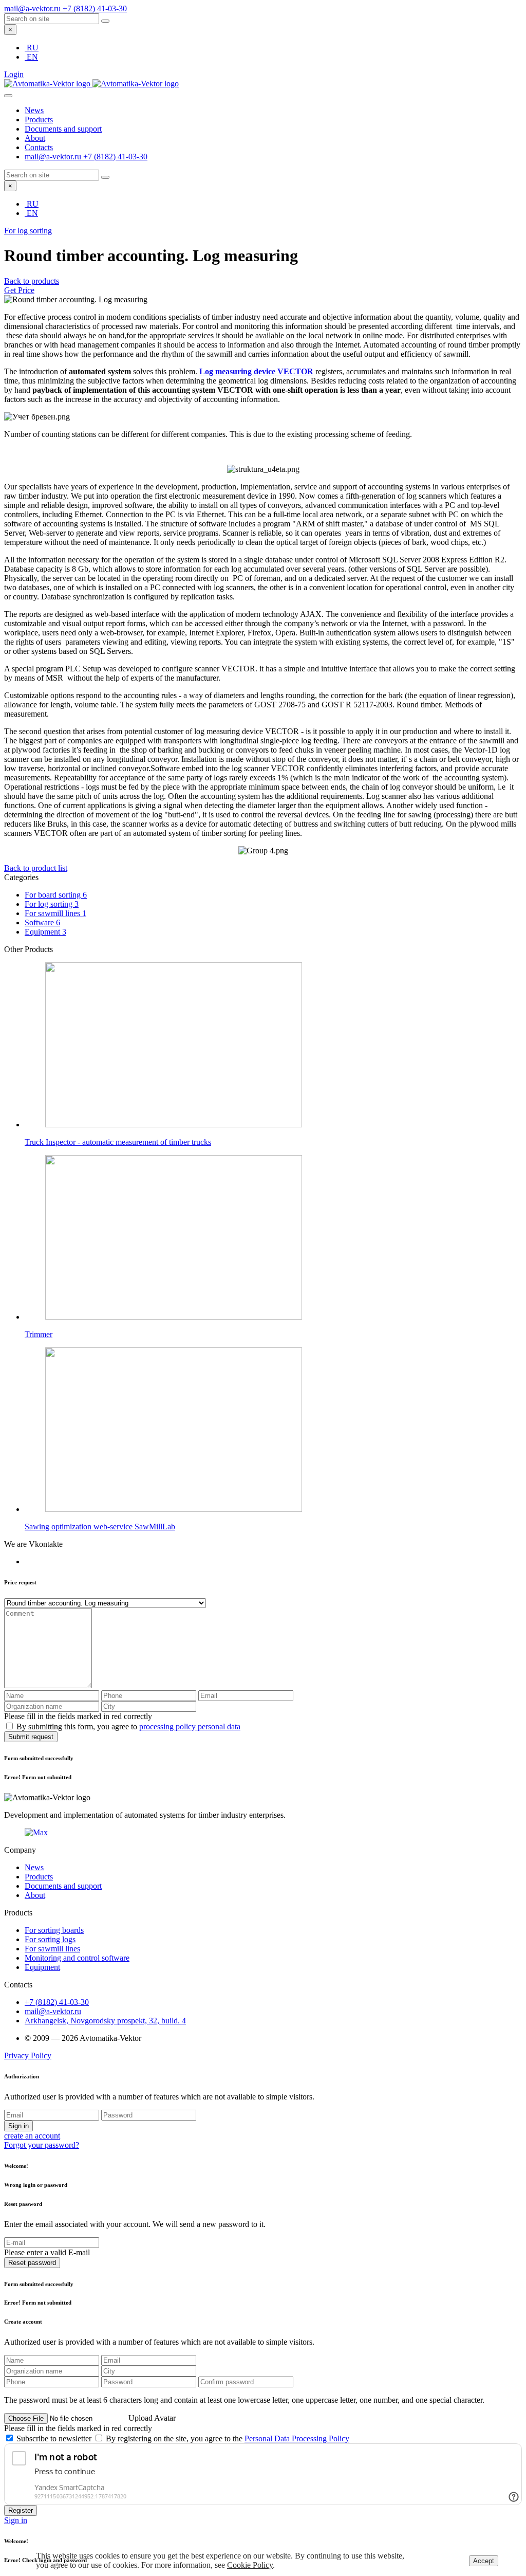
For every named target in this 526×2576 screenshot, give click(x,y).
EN (32, 57)
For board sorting (56, 895)
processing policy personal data (190, 1727)
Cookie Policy (250, 2565)
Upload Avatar (152, 2418)
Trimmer (39, 1334)
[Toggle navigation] (8, 96)
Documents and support (63, 129)
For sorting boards (54, 1930)
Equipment (45, 932)
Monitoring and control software (77, 1958)
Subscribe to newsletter (55, 2438)
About (35, 138)
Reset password (32, 2263)
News (34, 110)
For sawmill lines (55, 913)
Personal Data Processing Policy (297, 2438)
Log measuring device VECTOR (256, 371)
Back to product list (36, 868)
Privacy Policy (28, 2056)
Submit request (31, 1737)
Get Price (19, 290)
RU (33, 48)
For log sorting (28, 231)
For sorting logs (50, 1939)
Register (21, 2510)
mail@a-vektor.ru (33, 8)
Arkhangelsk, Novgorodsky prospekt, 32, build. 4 (105, 2021)
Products (39, 120)
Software (42, 922)
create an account (32, 2136)
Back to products (32, 281)
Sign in (18, 2126)
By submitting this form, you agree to (128, 1727)
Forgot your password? (42, 2145)
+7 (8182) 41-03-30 (95, 8)
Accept (484, 2561)
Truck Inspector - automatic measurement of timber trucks (118, 1142)
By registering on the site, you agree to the (228, 2438)
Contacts (39, 147)
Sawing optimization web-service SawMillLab (100, 1527)
